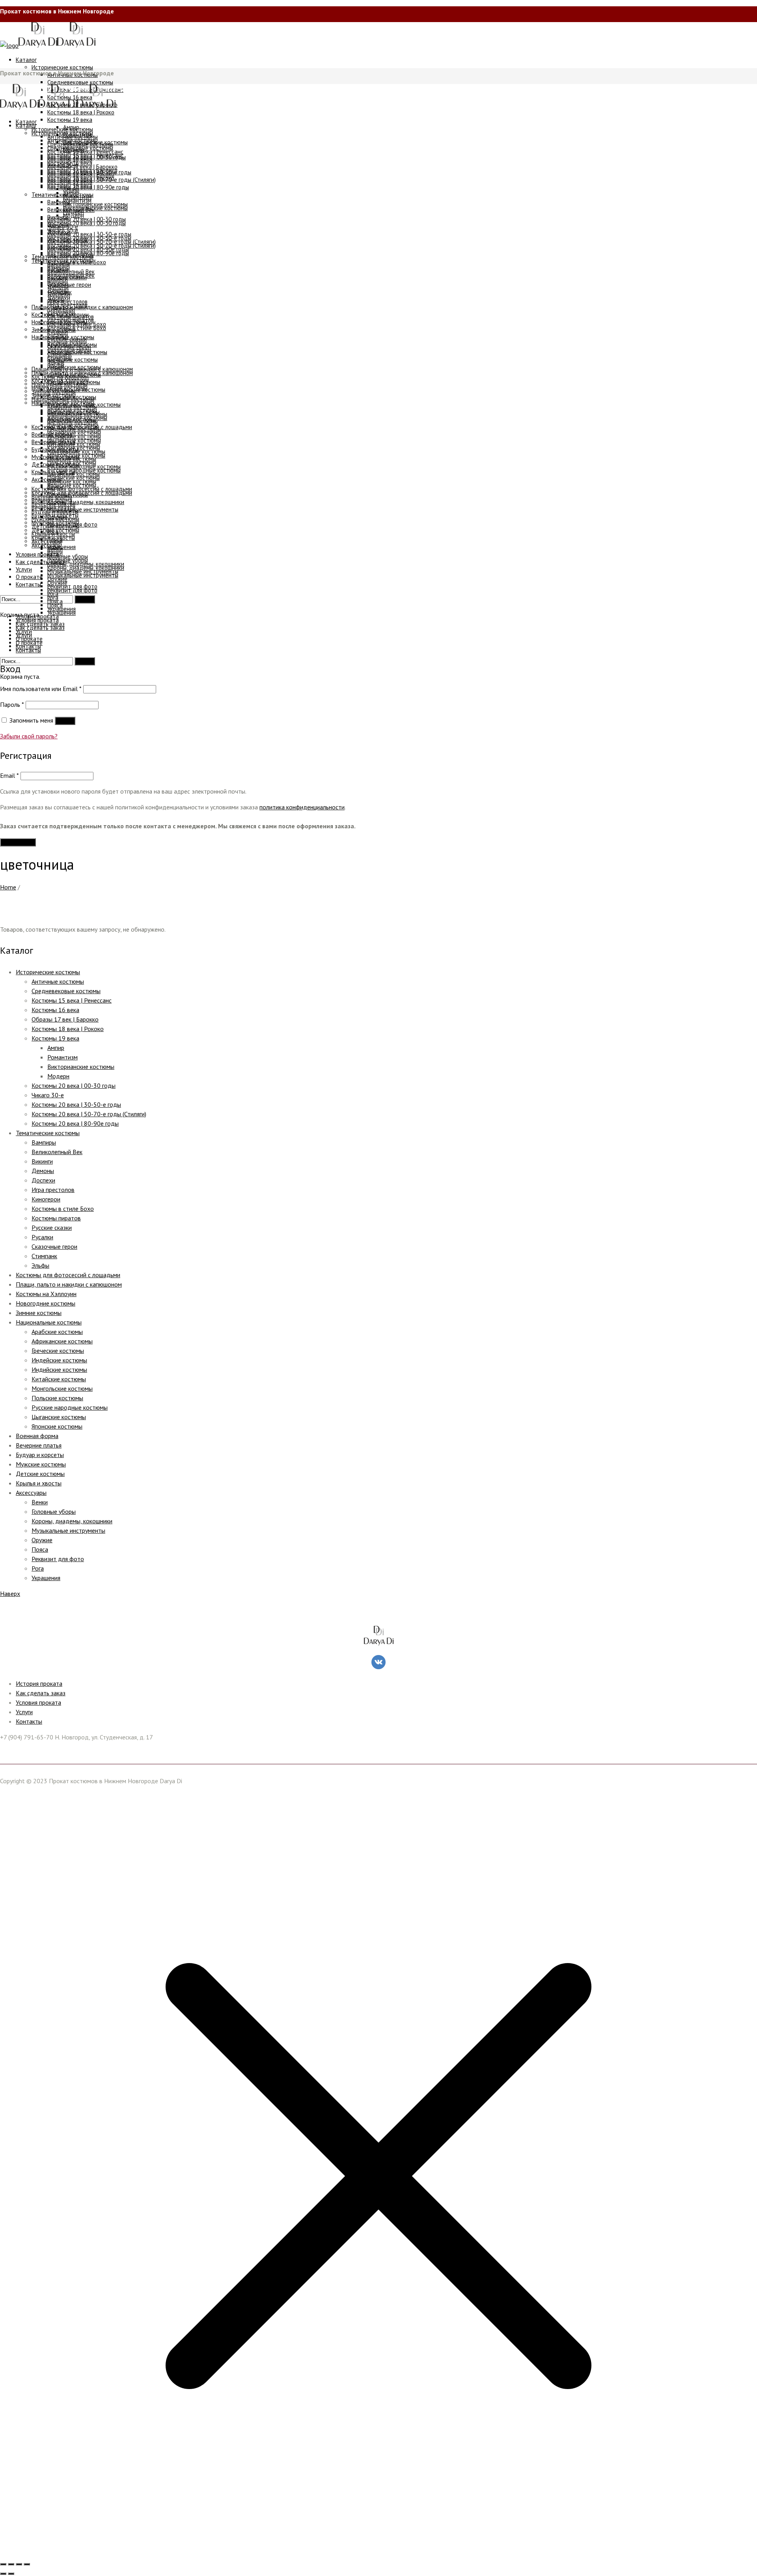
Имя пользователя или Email (41, 689)
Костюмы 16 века (55, 1010)
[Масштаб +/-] (3, 2564)
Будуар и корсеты (40, 1455)
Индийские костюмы (59, 1369)
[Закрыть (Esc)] (27, 2564)
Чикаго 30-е (48, 1095)
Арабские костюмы (57, 1332)
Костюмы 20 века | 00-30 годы (74, 1085)
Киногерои (46, 1199)
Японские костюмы (57, 1426)
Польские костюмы (57, 1398)
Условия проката (38, 1702)
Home (8, 887)
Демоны (43, 1171)
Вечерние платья (39, 1445)
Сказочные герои (54, 1246)
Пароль (12, 704)
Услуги (24, 1712)
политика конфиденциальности (302, 807)
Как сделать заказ (41, 1693)
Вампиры (44, 1142)
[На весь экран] (11, 2564)
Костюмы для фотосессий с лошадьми (68, 1275)
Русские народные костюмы (70, 1407)
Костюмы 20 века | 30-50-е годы (76, 1104)
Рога (38, 1568)
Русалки (42, 1237)
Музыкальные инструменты (68, 1530)
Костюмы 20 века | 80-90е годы (75, 1123)
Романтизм (62, 1057)
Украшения (46, 1578)
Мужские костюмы (41, 1464)
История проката (39, 1683)
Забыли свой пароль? (29, 736)
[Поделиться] (19, 2564)
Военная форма (37, 1436)
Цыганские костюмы (59, 1417)
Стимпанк (44, 1256)
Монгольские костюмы (62, 1388)
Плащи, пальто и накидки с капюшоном (69, 1284)
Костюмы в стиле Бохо (63, 1209)
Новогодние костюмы (46, 1303)
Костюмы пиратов (56, 1218)
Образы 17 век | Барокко (65, 1019)
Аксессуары (31, 1493)
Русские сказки (52, 1227)
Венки (40, 1502)
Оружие (42, 1540)
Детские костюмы (40, 1474)
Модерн (58, 1076)
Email (9, 775)
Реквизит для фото (58, 1559)
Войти (65, 721)
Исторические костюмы (48, 972)
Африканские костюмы (62, 1341)
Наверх (10, 1593)
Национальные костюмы (49, 1322)
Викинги (42, 1161)
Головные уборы (54, 1511)
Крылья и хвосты (39, 1483)
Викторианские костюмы (81, 1067)
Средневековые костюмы (66, 991)
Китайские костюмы (59, 1379)
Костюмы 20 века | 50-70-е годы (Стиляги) (89, 1114)
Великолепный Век (57, 1152)
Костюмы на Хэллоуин (46, 1294)
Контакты (29, 1721)
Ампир (56, 1048)
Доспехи (43, 1180)
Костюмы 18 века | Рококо (68, 1029)
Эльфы (40, 1265)
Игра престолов (53, 1190)
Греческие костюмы (58, 1351)
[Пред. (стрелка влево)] (3, 2574)
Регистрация (18, 842)
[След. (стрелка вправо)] (11, 2574)
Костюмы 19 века (55, 1038)
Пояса (40, 1549)
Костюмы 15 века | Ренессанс (72, 1000)
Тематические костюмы (48, 1133)
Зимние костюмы (39, 1313)
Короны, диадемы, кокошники (72, 1521)
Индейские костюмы (59, 1360)
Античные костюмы (58, 981)
